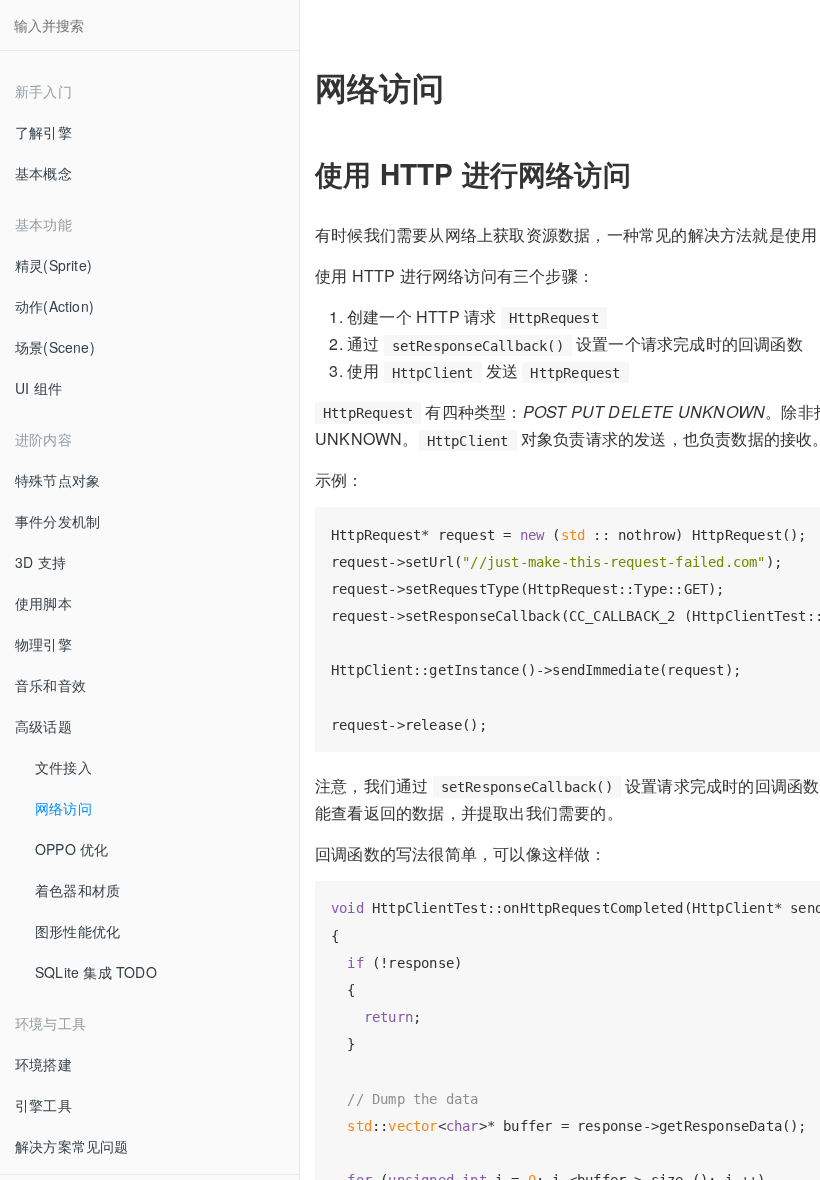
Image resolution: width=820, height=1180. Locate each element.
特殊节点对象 (57, 480)
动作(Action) (54, 306)
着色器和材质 (77, 890)
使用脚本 (43, 603)
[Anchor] (645, 173)
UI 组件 (38, 388)
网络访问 (63, 808)
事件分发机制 (57, 521)
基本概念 (43, 173)
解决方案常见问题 (72, 1146)
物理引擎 (43, 644)
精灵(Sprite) (53, 265)
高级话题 (43, 726)
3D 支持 (40, 562)
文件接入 (63, 767)
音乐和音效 (50, 685)
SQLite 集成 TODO (96, 972)
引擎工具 (43, 1105)
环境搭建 (43, 1064)
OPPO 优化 (71, 849)
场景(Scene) (55, 347)
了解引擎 (43, 132)
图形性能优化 (77, 931)
